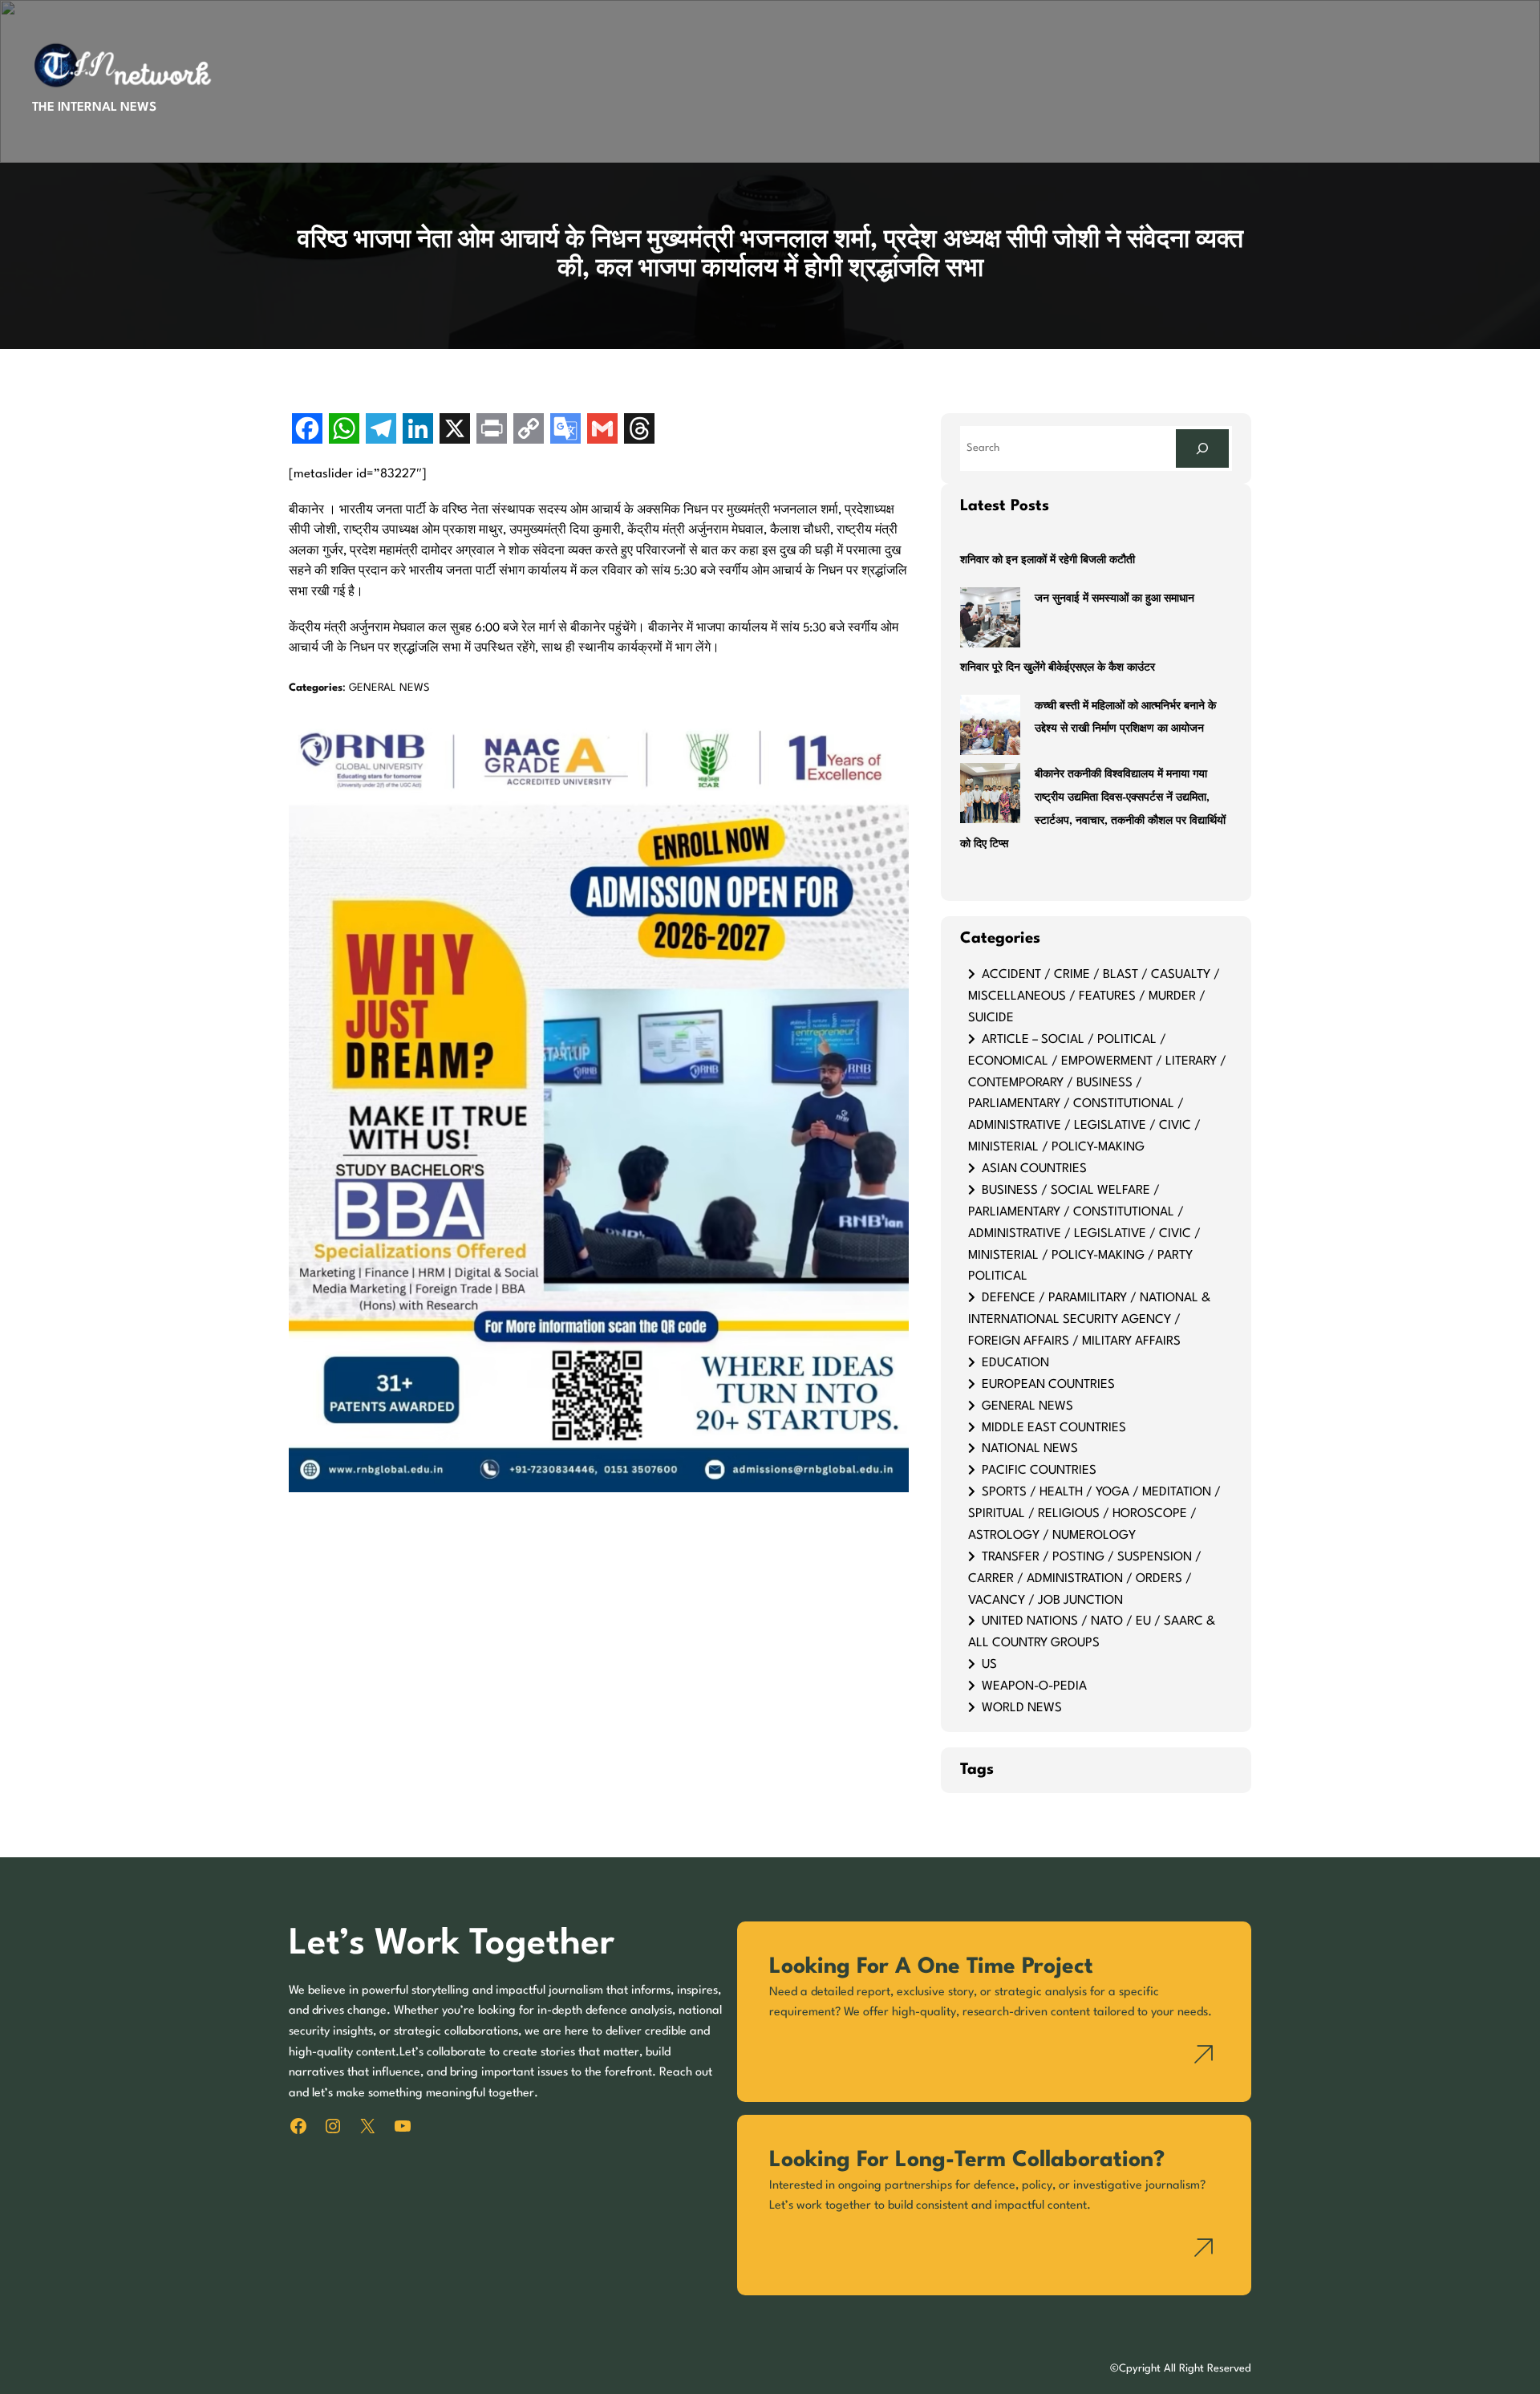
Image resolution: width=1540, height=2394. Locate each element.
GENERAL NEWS (389, 688)
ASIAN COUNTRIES (1034, 1169)
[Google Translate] (565, 430)
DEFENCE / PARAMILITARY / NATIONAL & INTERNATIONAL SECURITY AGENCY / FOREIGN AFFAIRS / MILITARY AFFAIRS (1089, 1320)
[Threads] (639, 430)
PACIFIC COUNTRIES (1039, 1471)
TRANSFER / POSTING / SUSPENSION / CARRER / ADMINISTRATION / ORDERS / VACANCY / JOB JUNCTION (1085, 1579)
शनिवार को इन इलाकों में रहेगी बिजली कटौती (1048, 560)
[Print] (492, 430)
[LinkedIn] (418, 430)
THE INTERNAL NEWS (94, 108)
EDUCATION (1015, 1363)
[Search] (1202, 448)
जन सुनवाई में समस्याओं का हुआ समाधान (1114, 599)
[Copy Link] (529, 430)
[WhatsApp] (344, 430)
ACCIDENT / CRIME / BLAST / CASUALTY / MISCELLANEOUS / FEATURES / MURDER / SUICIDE (1094, 996)
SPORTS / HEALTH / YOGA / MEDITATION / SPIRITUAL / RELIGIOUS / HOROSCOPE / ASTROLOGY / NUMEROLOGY (1094, 1514)
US (989, 1665)
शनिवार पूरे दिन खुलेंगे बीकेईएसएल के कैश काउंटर (1058, 668)
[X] (455, 430)
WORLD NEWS (1022, 1708)
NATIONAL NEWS (1030, 1449)
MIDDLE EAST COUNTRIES (1054, 1428)
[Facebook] (307, 430)
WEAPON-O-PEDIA (1034, 1686)
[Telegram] (381, 430)
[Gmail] (602, 430)
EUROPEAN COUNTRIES (1048, 1385)
